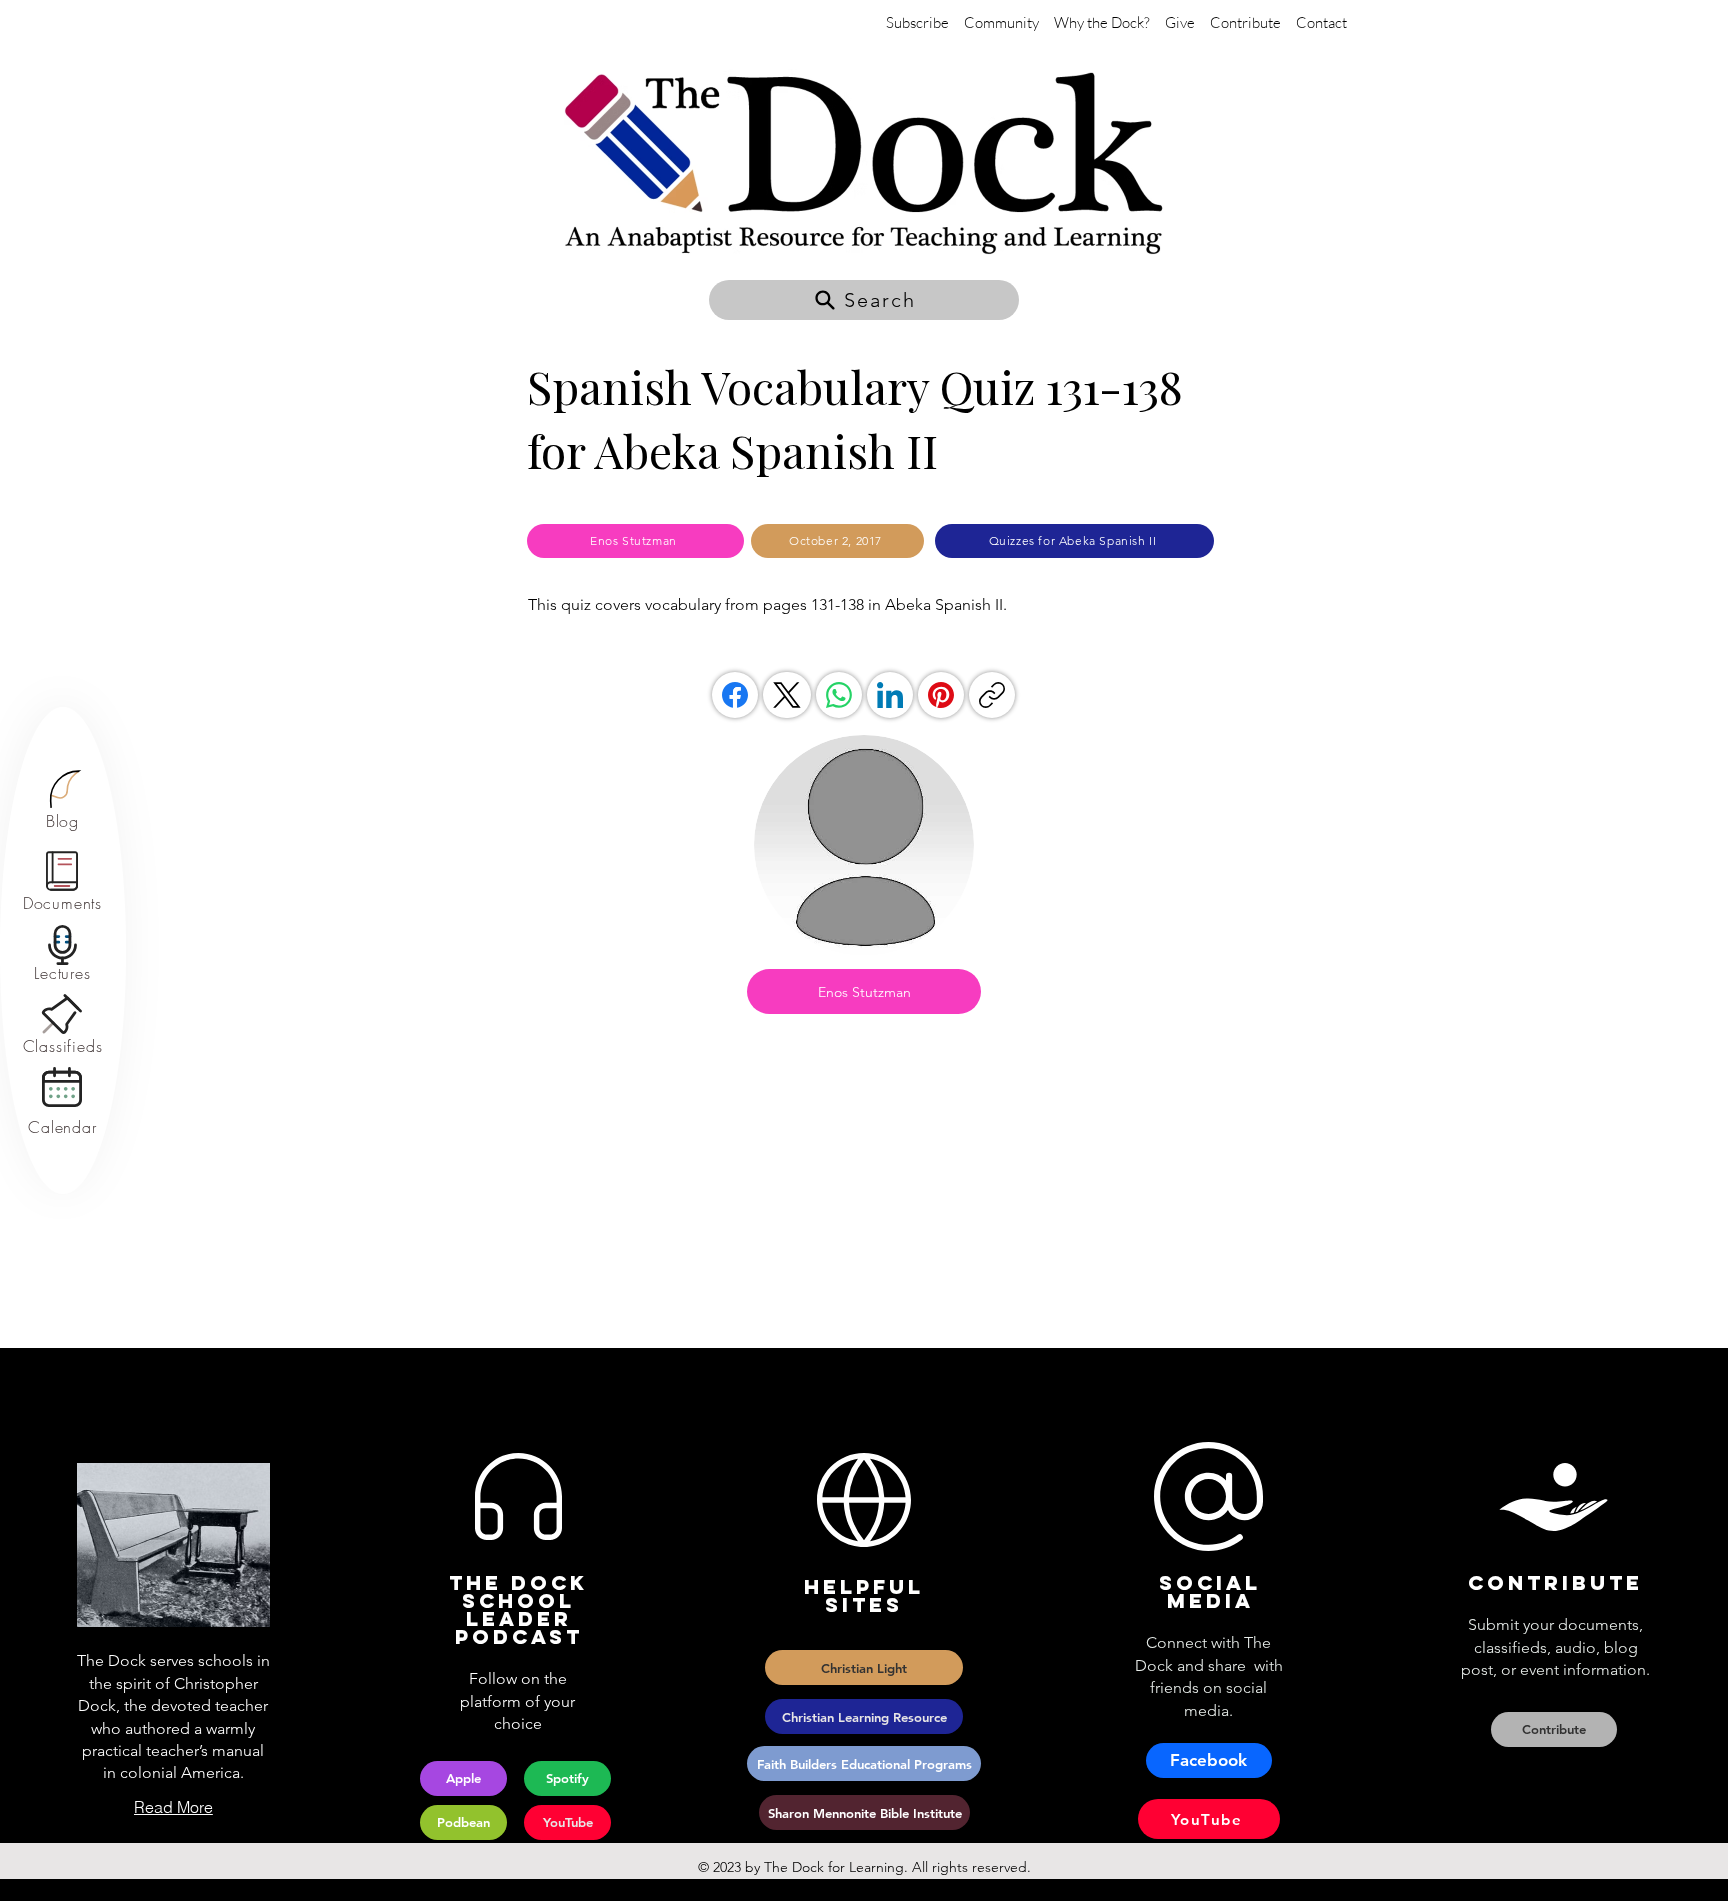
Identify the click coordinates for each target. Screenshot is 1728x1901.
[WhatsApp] (839, 695)
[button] (864, 300)
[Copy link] (992, 695)
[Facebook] (735, 695)
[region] (62, 800)
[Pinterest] (941, 695)
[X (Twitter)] (787, 695)
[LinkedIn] (890, 695)
